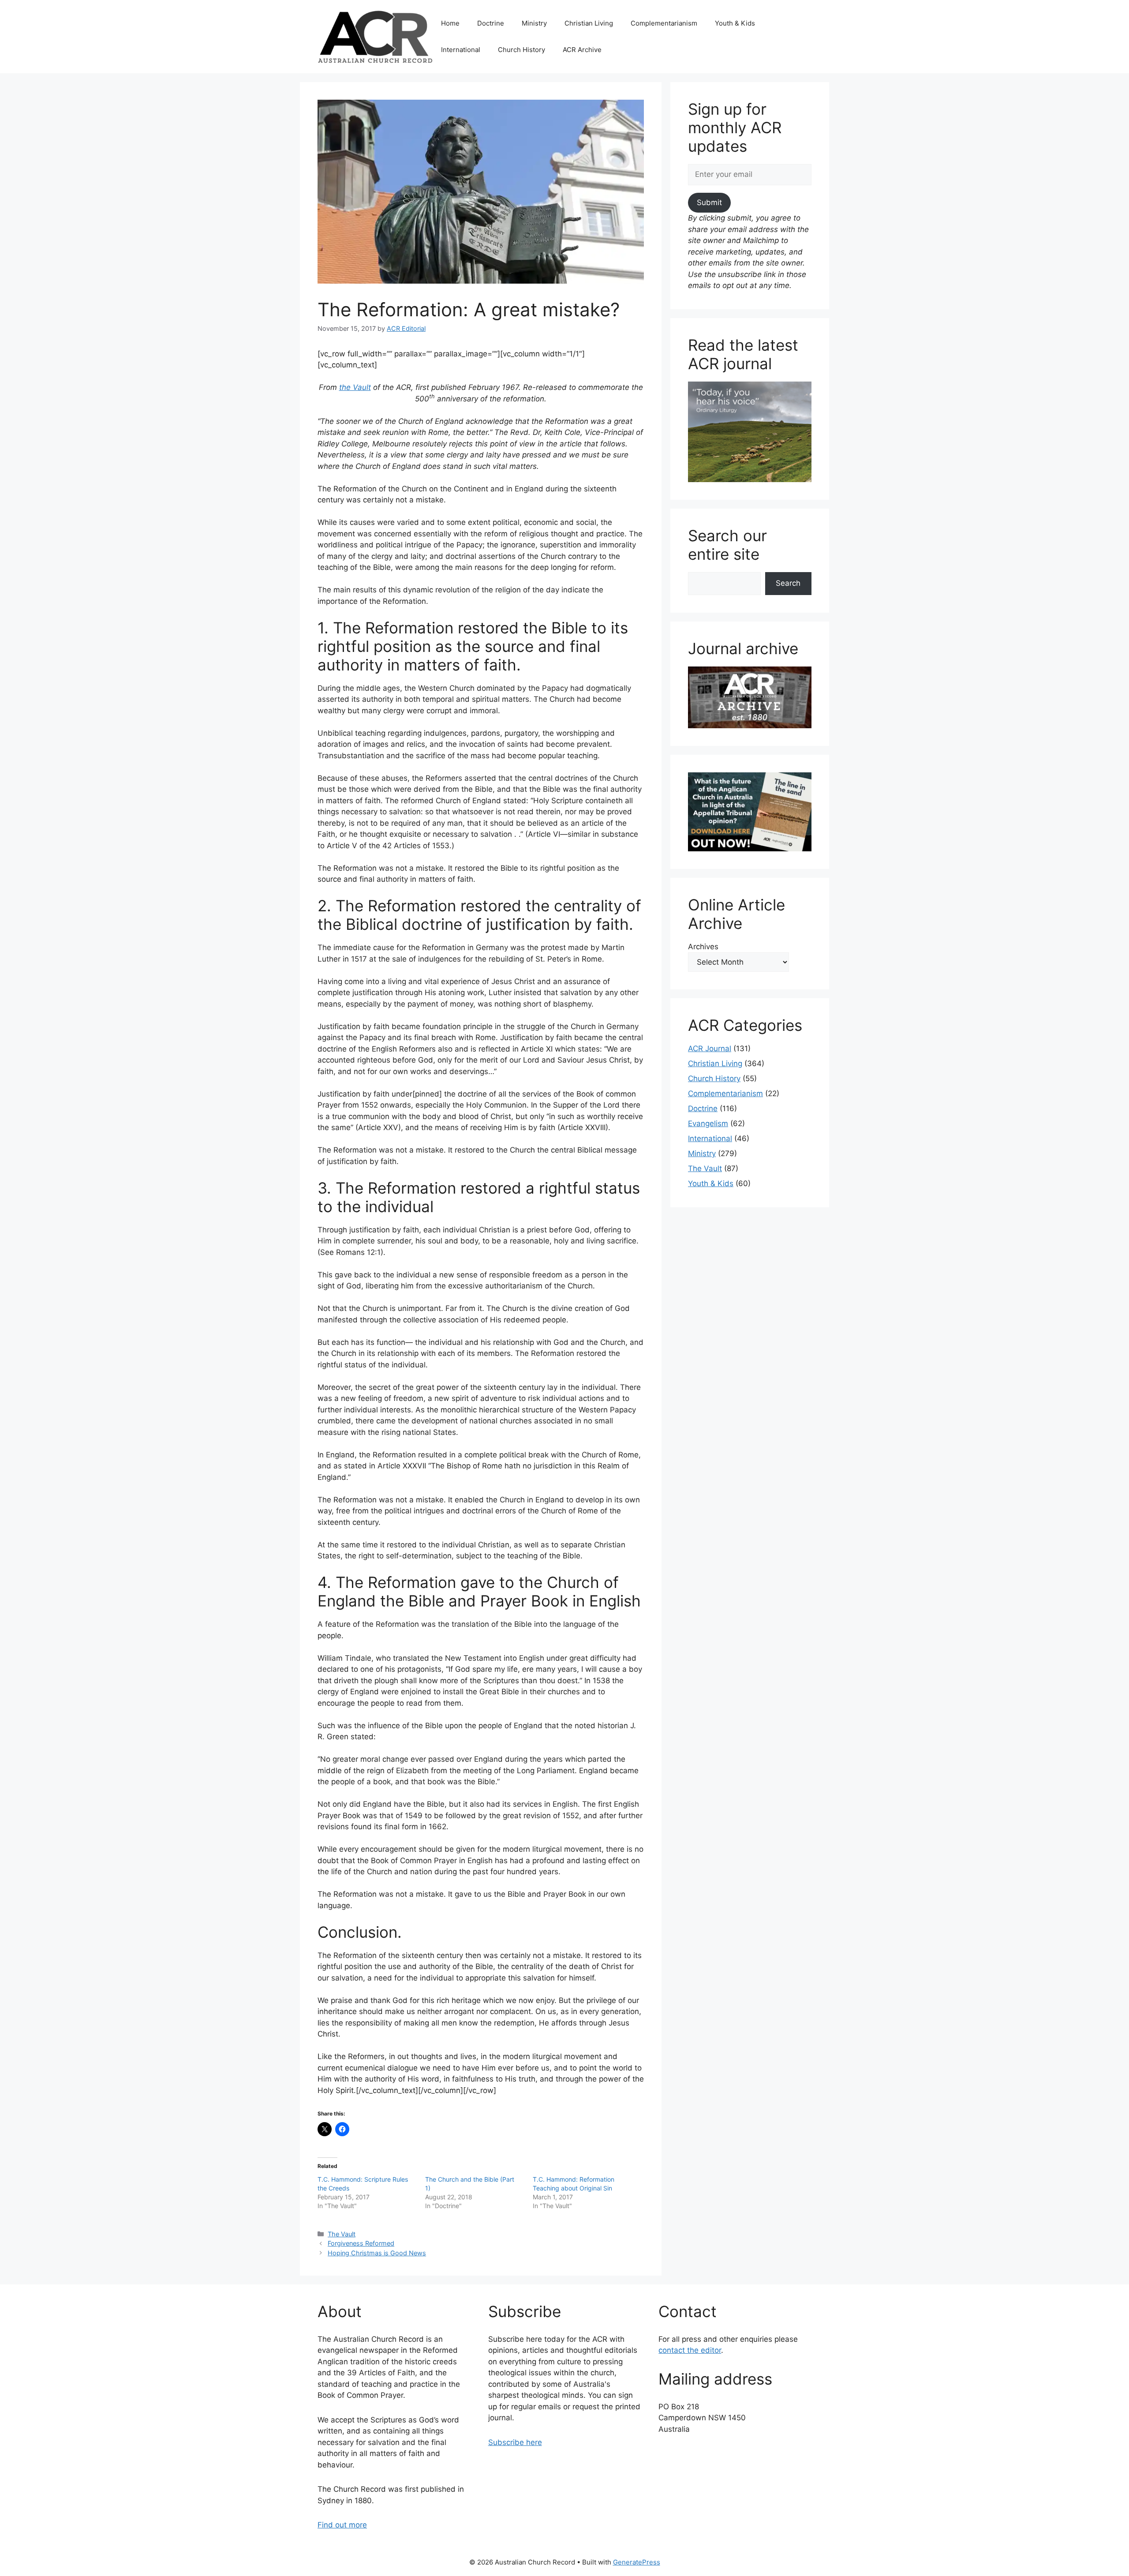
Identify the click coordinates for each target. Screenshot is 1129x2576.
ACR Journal (710, 1048)
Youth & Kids (735, 23)
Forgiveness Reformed (361, 2243)
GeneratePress (637, 2562)
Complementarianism (664, 23)
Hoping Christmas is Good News (377, 2253)
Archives (703, 947)
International (461, 50)
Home (450, 23)
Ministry (534, 23)
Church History (522, 50)
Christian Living (589, 23)
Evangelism (708, 1123)
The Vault (342, 2234)
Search (788, 583)
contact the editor (690, 2350)
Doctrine (491, 23)
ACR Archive (582, 50)
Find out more (342, 2525)
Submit (709, 202)
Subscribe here (515, 2442)
